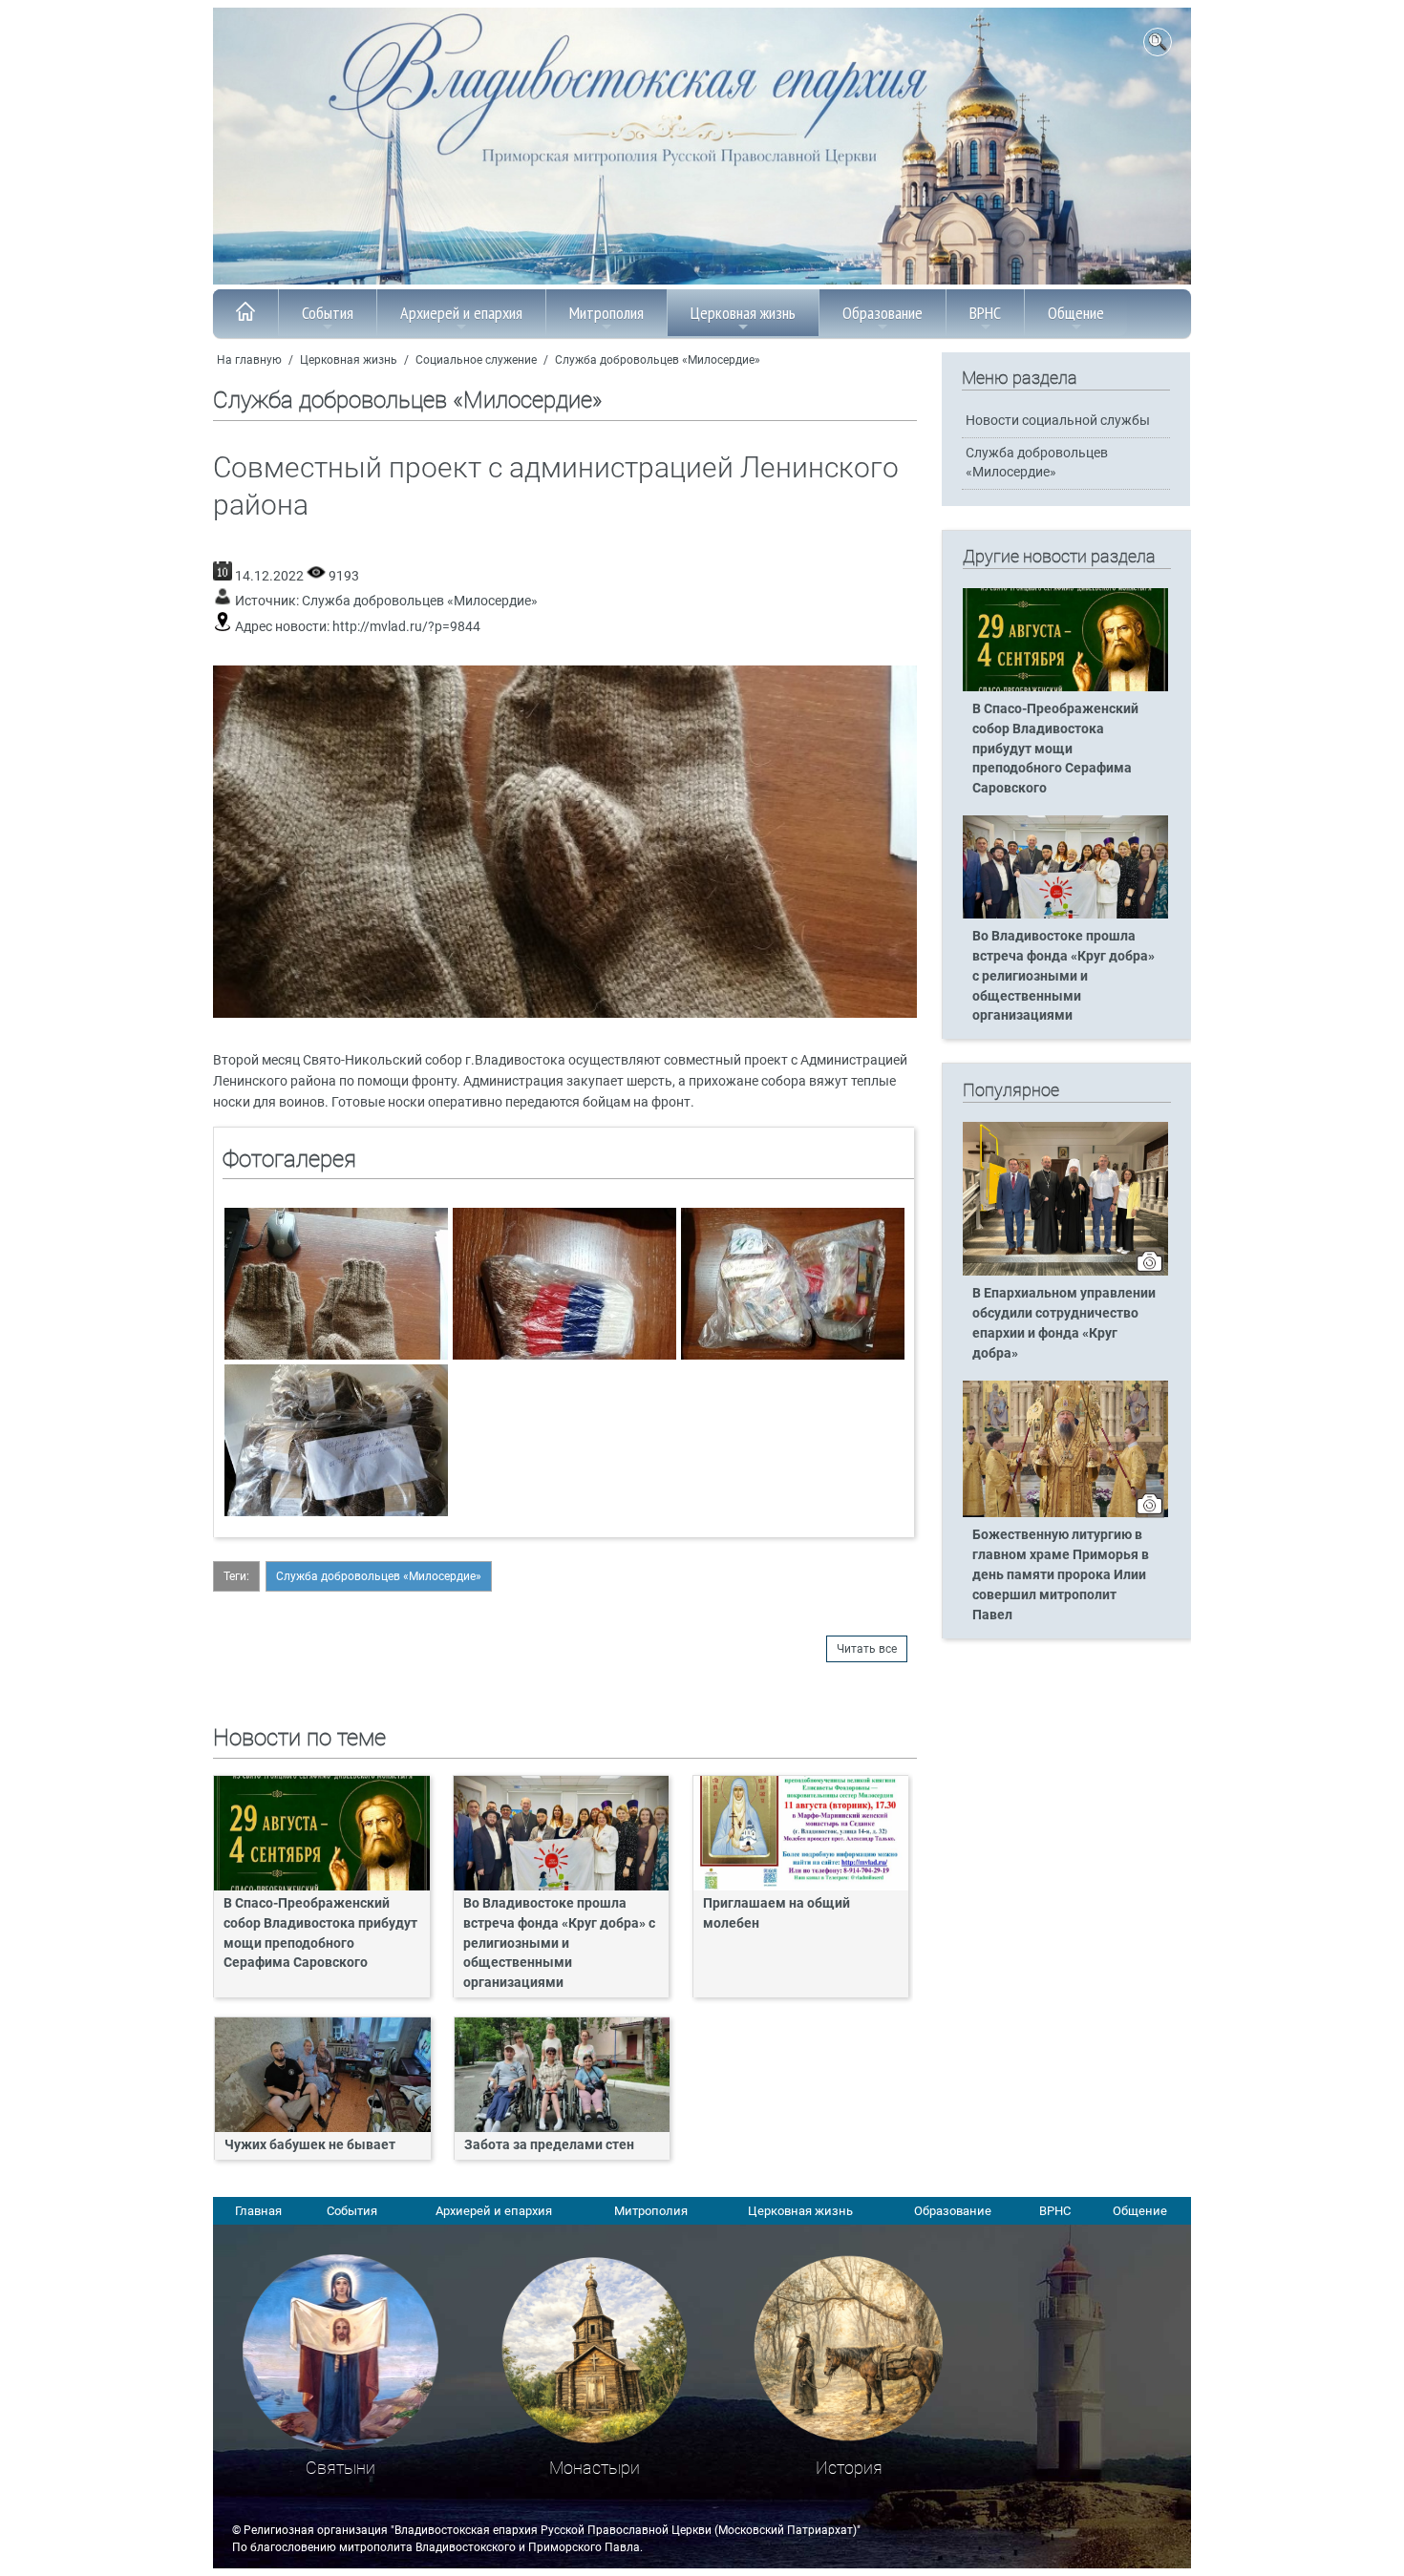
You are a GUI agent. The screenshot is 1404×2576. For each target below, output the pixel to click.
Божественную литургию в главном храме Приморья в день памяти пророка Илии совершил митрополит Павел (1061, 1575)
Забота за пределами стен (549, 2145)
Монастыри (595, 2468)
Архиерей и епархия (461, 313)
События (328, 313)
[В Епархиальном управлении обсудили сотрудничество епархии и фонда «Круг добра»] (1065, 1272)
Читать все (867, 1649)
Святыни (340, 2468)
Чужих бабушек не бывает (310, 2145)
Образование (883, 313)
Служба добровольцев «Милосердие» (658, 360)
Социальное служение (476, 360)
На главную (249, 360)
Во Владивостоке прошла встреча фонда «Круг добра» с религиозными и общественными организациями (559, 1943)
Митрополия (606, 313)
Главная (258, 2211)
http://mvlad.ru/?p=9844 (406, 627)
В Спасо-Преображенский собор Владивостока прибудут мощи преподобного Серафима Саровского (320, 1933)
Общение (1076, 313)
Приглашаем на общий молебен (776, 1913)
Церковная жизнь (743, 313)
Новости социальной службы (1058, 421)
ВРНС (985, 313)
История (849, 2468)
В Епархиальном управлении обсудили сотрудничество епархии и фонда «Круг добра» (1064, 1323)
